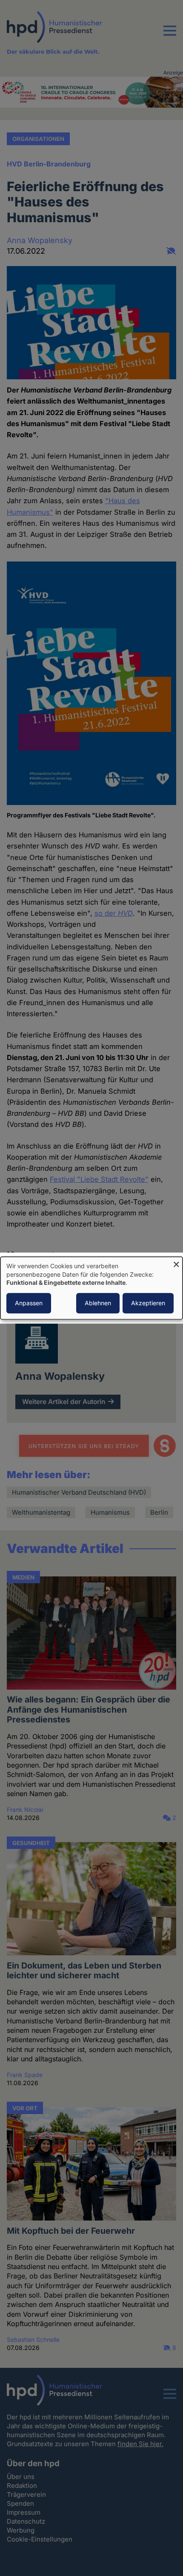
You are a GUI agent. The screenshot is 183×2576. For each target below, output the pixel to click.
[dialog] (91, 1288)
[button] (170, 36)
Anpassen (29, 1303)
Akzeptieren (148, 1303)
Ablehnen (98, 1303)
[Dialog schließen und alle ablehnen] (176, 1262)
